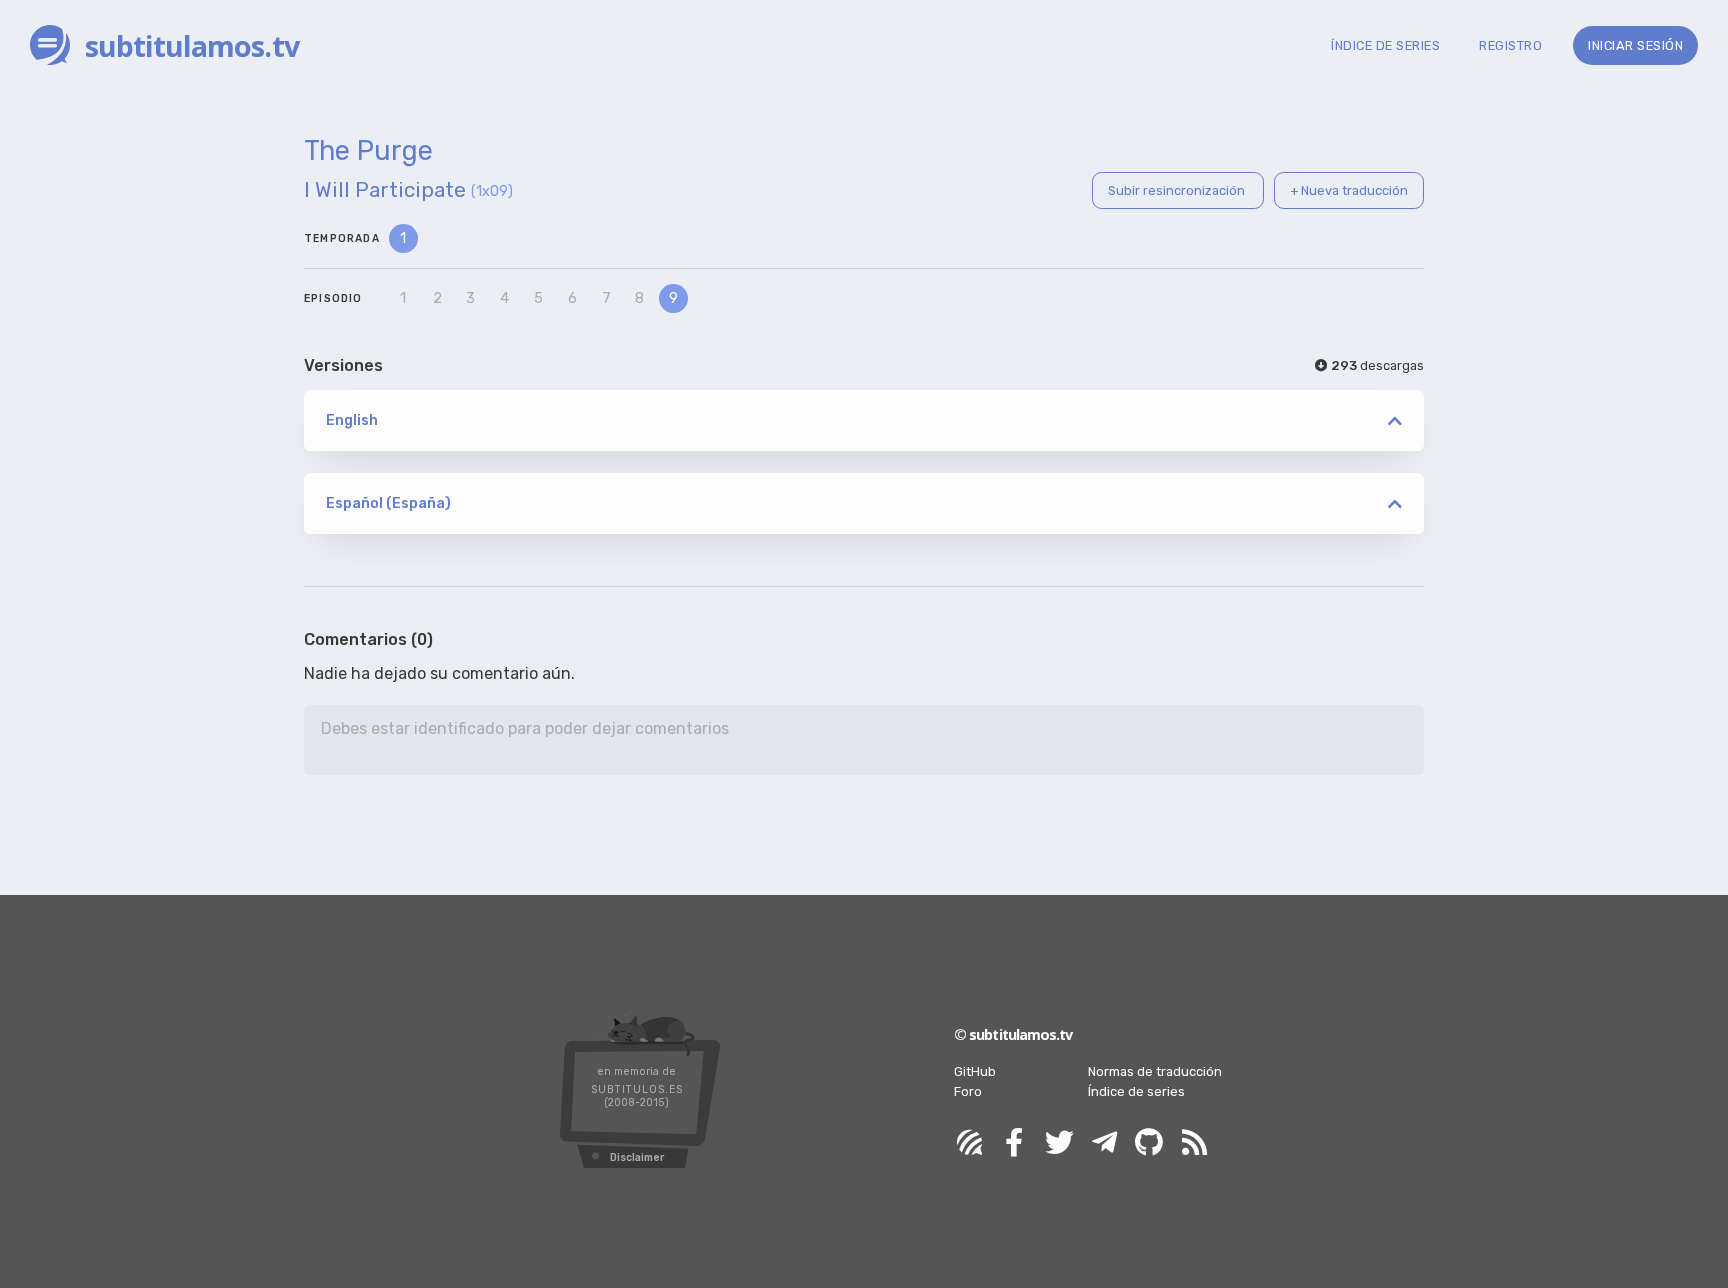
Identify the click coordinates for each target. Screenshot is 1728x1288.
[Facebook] (1014, 1143)
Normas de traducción (1155, 1071)
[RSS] (1194, 1143)
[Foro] (969, 1143)
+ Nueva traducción (1349, 190)
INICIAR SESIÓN (1635, 45)
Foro (968, 1091)
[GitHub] (1149, 1143)
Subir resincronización (1178, 190)
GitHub (975, 1071)
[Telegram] (1104, 1143)
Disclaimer (637, 1157)
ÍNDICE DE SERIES (1385, 45)
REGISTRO (1510, 45)
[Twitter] (1059, 1143)
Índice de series (1136, 1091)
